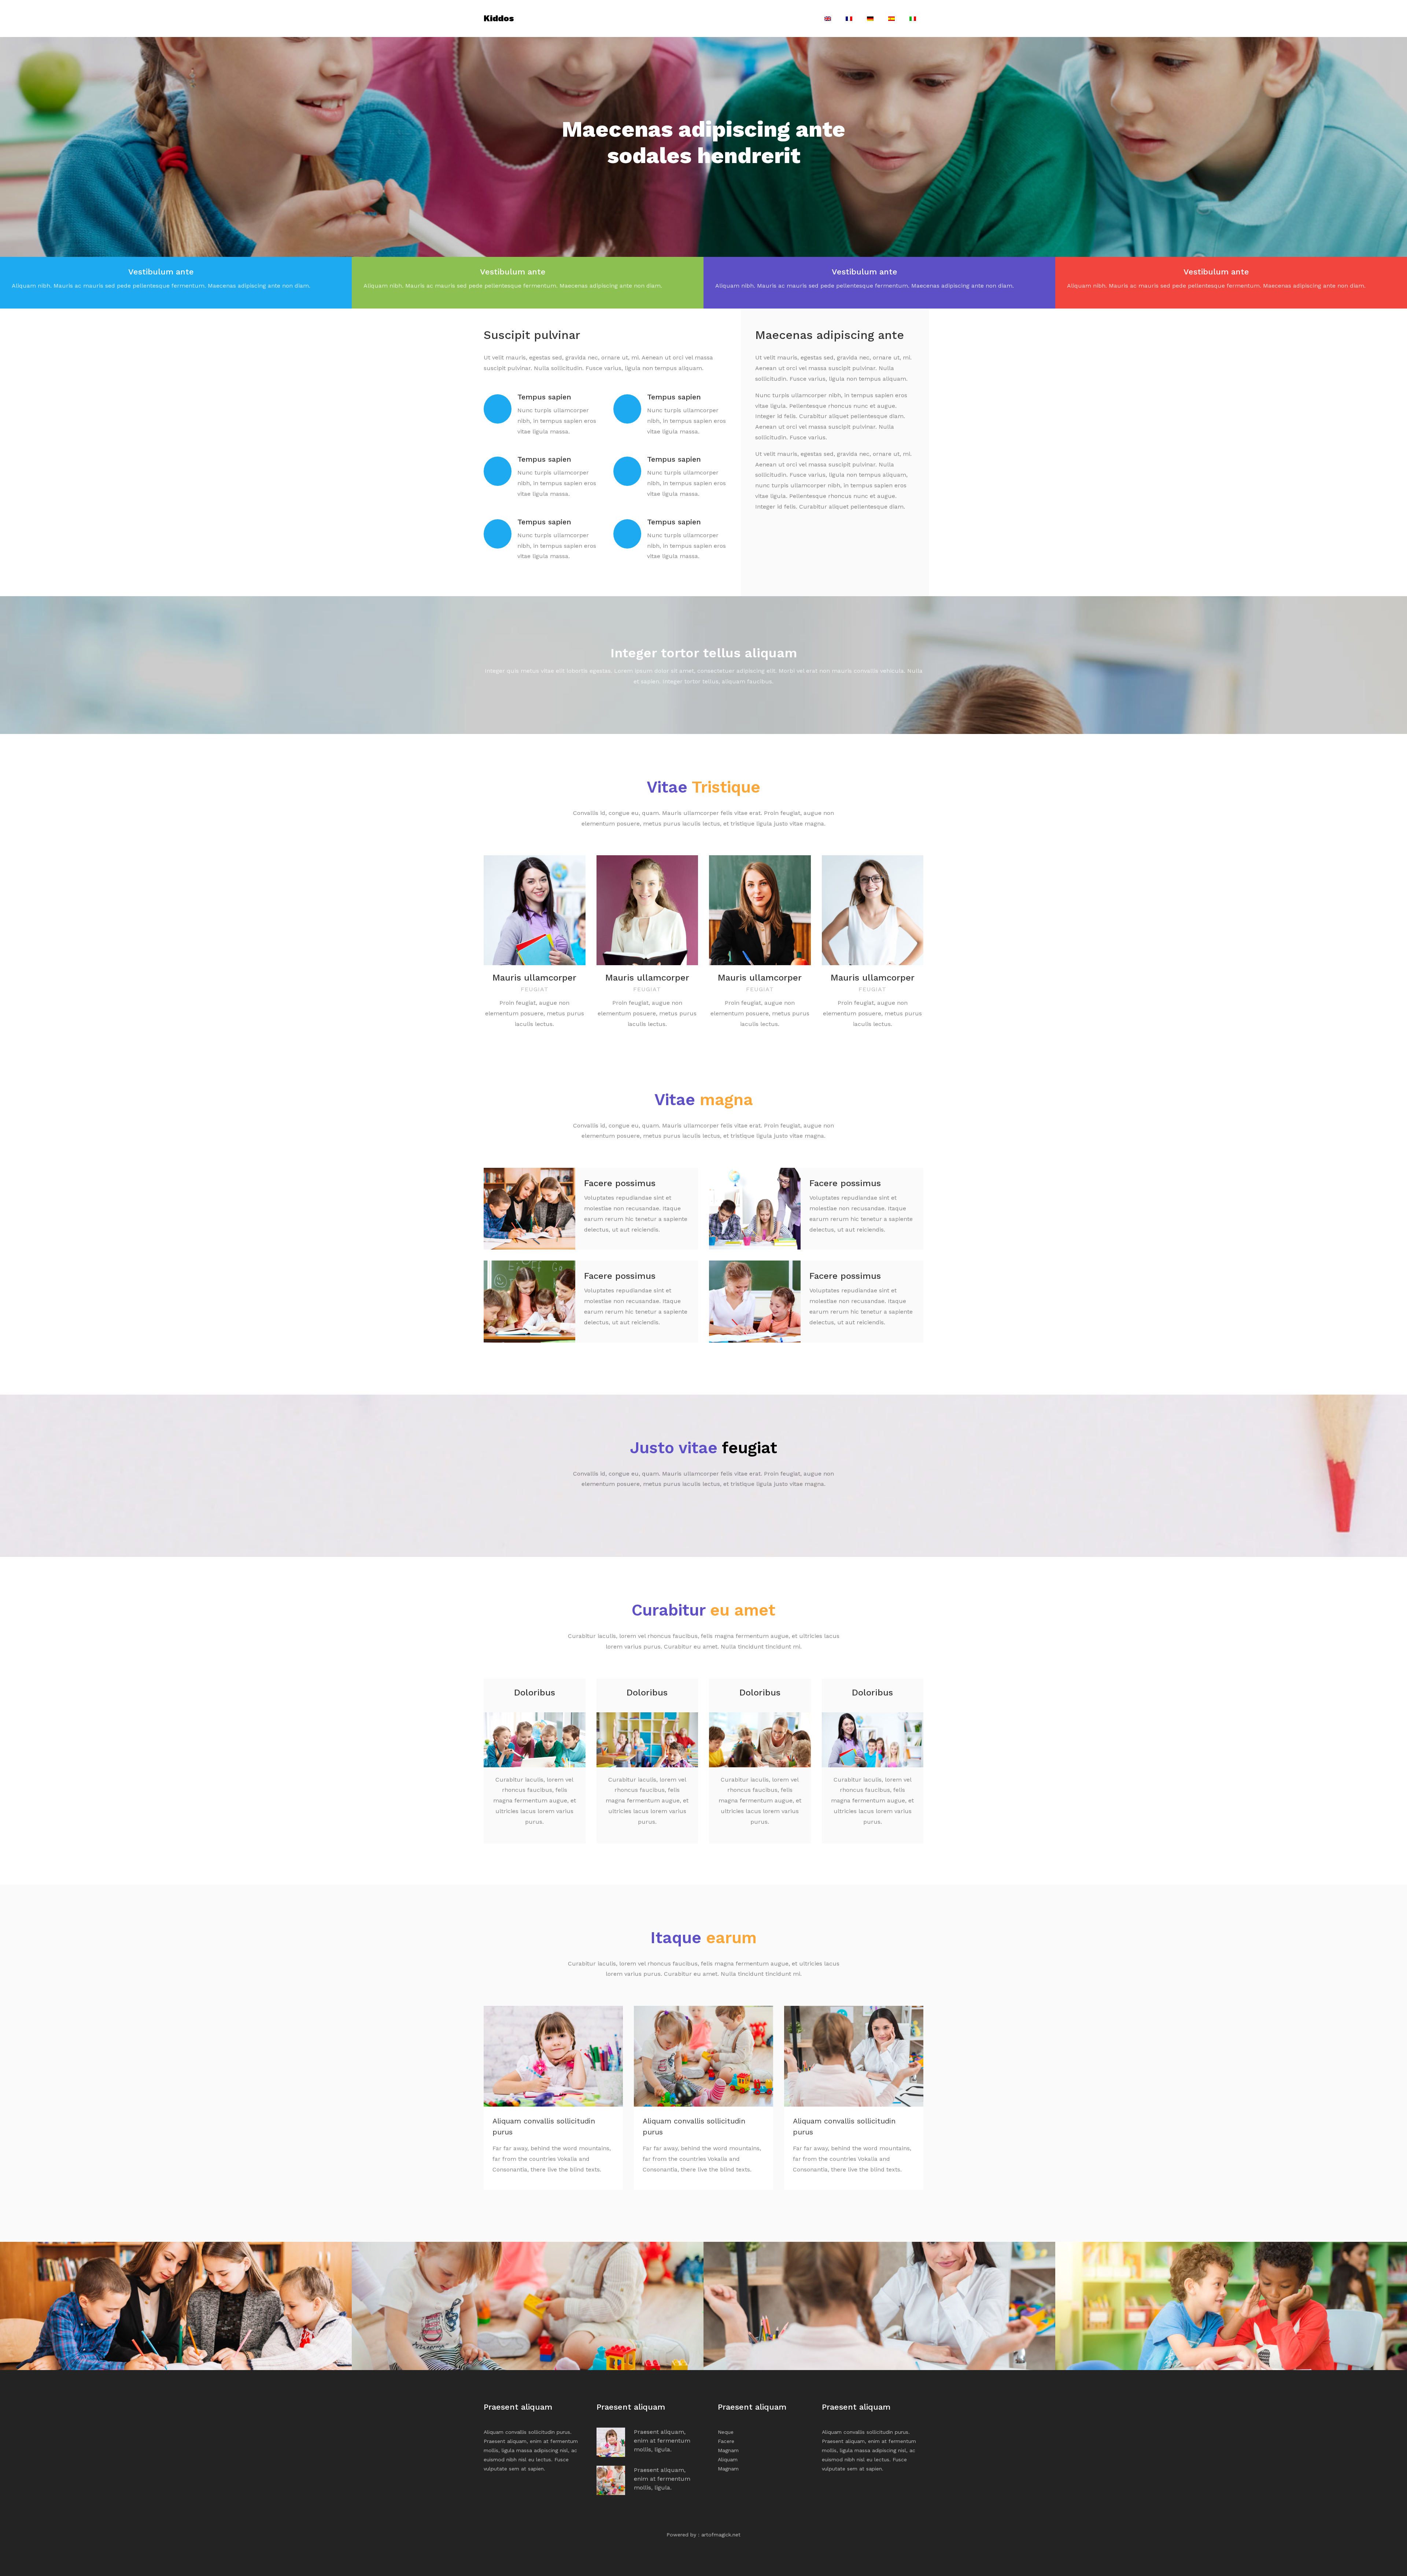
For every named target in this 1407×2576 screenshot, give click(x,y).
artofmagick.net (721, 2535)
